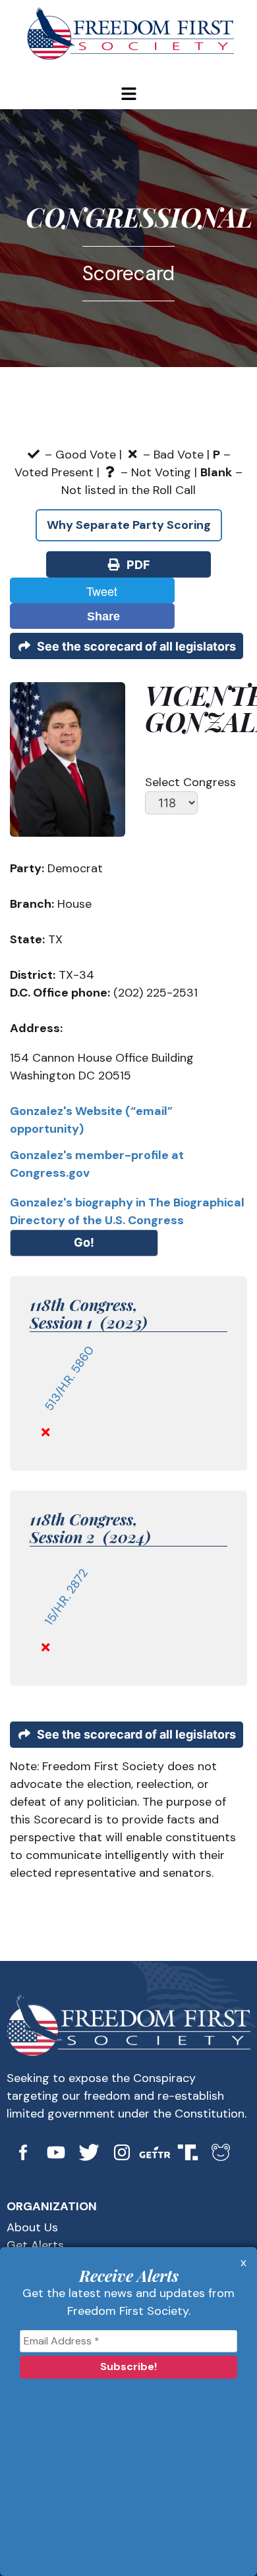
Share (100, 616)
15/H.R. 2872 (66, 1597)
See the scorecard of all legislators (134, 646)
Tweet (99, 591)
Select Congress (190, 782)
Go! (84, 1242)
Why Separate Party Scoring (129, 525)
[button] (128, 95)
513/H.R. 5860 (69, 1378)
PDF (136, 565)
